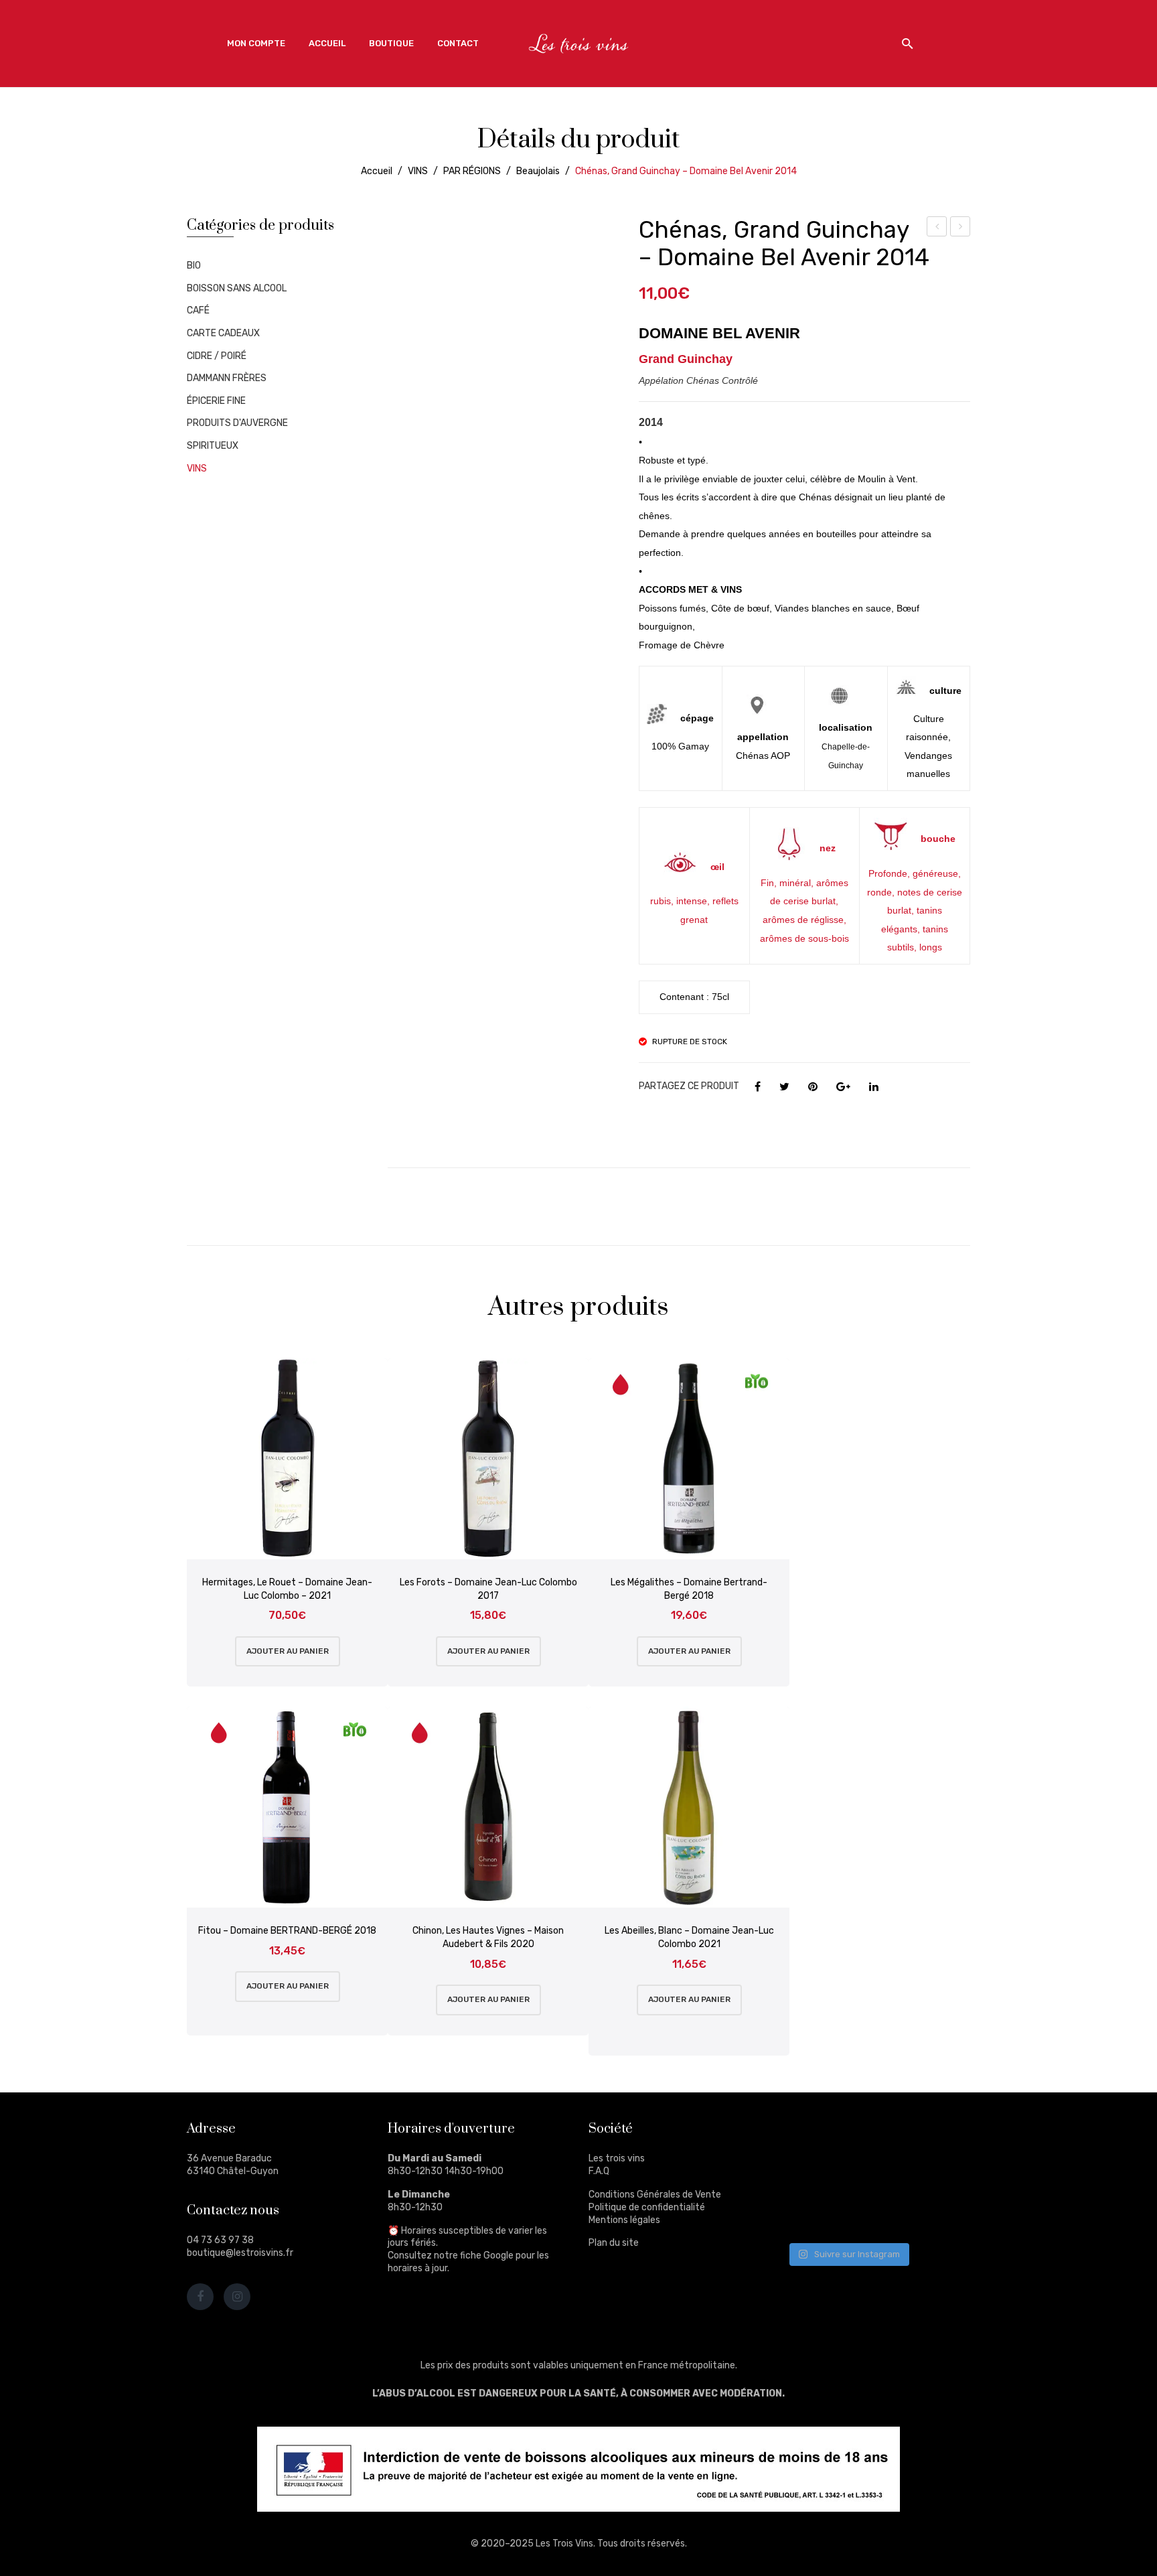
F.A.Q (599, 2171)
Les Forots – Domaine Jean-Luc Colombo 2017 (488, 1589)
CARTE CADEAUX (223, 333)
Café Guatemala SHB (937, 228)
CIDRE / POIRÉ (217, 356)
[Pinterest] (813, 1087)
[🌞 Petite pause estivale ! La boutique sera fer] (811, 2137)
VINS (418, 171)
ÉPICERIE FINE (216, 401)
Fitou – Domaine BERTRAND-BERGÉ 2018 (287, 1931)
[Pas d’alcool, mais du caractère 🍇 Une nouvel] (936, 2175)
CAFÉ (198, 310)
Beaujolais (538, 171)
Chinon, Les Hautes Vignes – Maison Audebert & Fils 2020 (488, 1937)
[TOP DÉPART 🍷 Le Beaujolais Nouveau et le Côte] (936, 2213)
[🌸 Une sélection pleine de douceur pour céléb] (873, 2137)
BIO (194, 266)
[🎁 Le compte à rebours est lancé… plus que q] (873, 2213)
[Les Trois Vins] (578, 43)
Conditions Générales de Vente (655, 2195)
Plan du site (614, 2243)
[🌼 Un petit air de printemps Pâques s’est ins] (811, 2175)
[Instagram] (237, 2297)
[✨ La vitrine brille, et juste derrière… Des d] (811, 2213)
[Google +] (843, 1087)
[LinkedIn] (874, 1087)
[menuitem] (256, 44)
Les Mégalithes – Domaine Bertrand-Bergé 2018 (689, 1589)
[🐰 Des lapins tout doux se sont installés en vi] (873, 2175)
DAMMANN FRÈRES (227, 378)
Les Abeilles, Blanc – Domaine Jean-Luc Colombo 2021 (689, 1937)
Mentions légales (624, 2220)
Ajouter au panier (288, 1651)
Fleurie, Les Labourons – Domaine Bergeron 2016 (961, 228)
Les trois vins (617, 2158)
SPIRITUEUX (213, 446)
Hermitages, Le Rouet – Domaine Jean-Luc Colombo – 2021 (287, 1589)
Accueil (377, 171)
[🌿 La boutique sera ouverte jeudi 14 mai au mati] (936, 2137)
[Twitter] (784, 1087)
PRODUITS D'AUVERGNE (237, 423)
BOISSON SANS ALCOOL (237, 288)
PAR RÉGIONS (472, 171)
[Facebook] (758, 1087)
